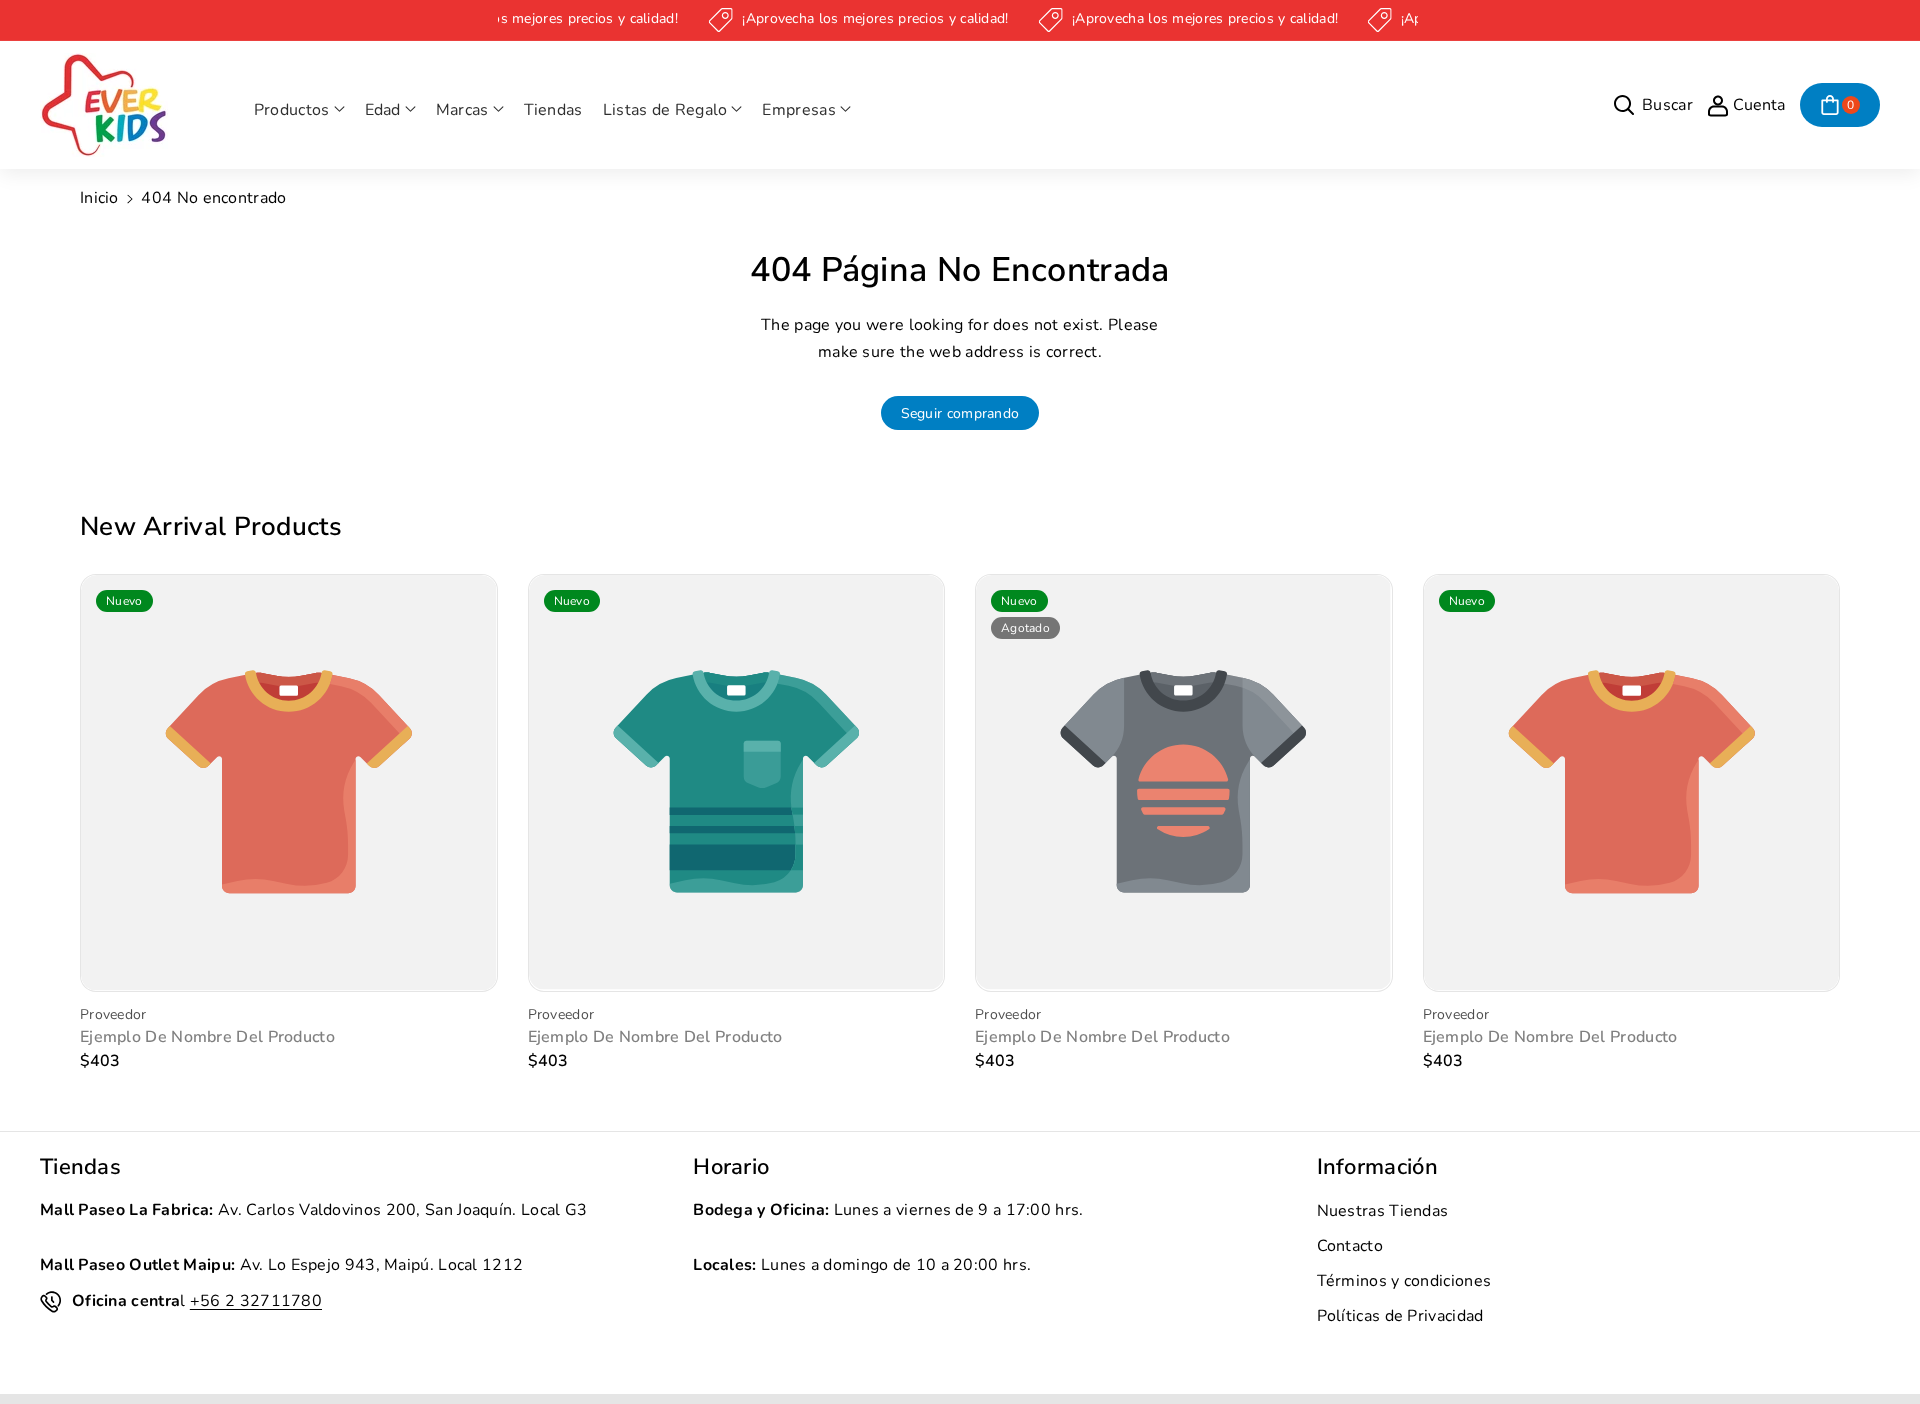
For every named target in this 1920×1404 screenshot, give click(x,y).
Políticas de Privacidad (1400, 1316)
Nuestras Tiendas (1383, 1211)
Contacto (1350, 1246)
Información (1377, 1167)
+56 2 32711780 (256, 1301)
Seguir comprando (960, 413)
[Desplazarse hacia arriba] (1877, 1341)
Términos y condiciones (1404, 1281)
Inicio (99, 198)
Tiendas (80, 1167)
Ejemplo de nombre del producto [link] (207, 1037)
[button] (299, 110)
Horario (731, 1167)
